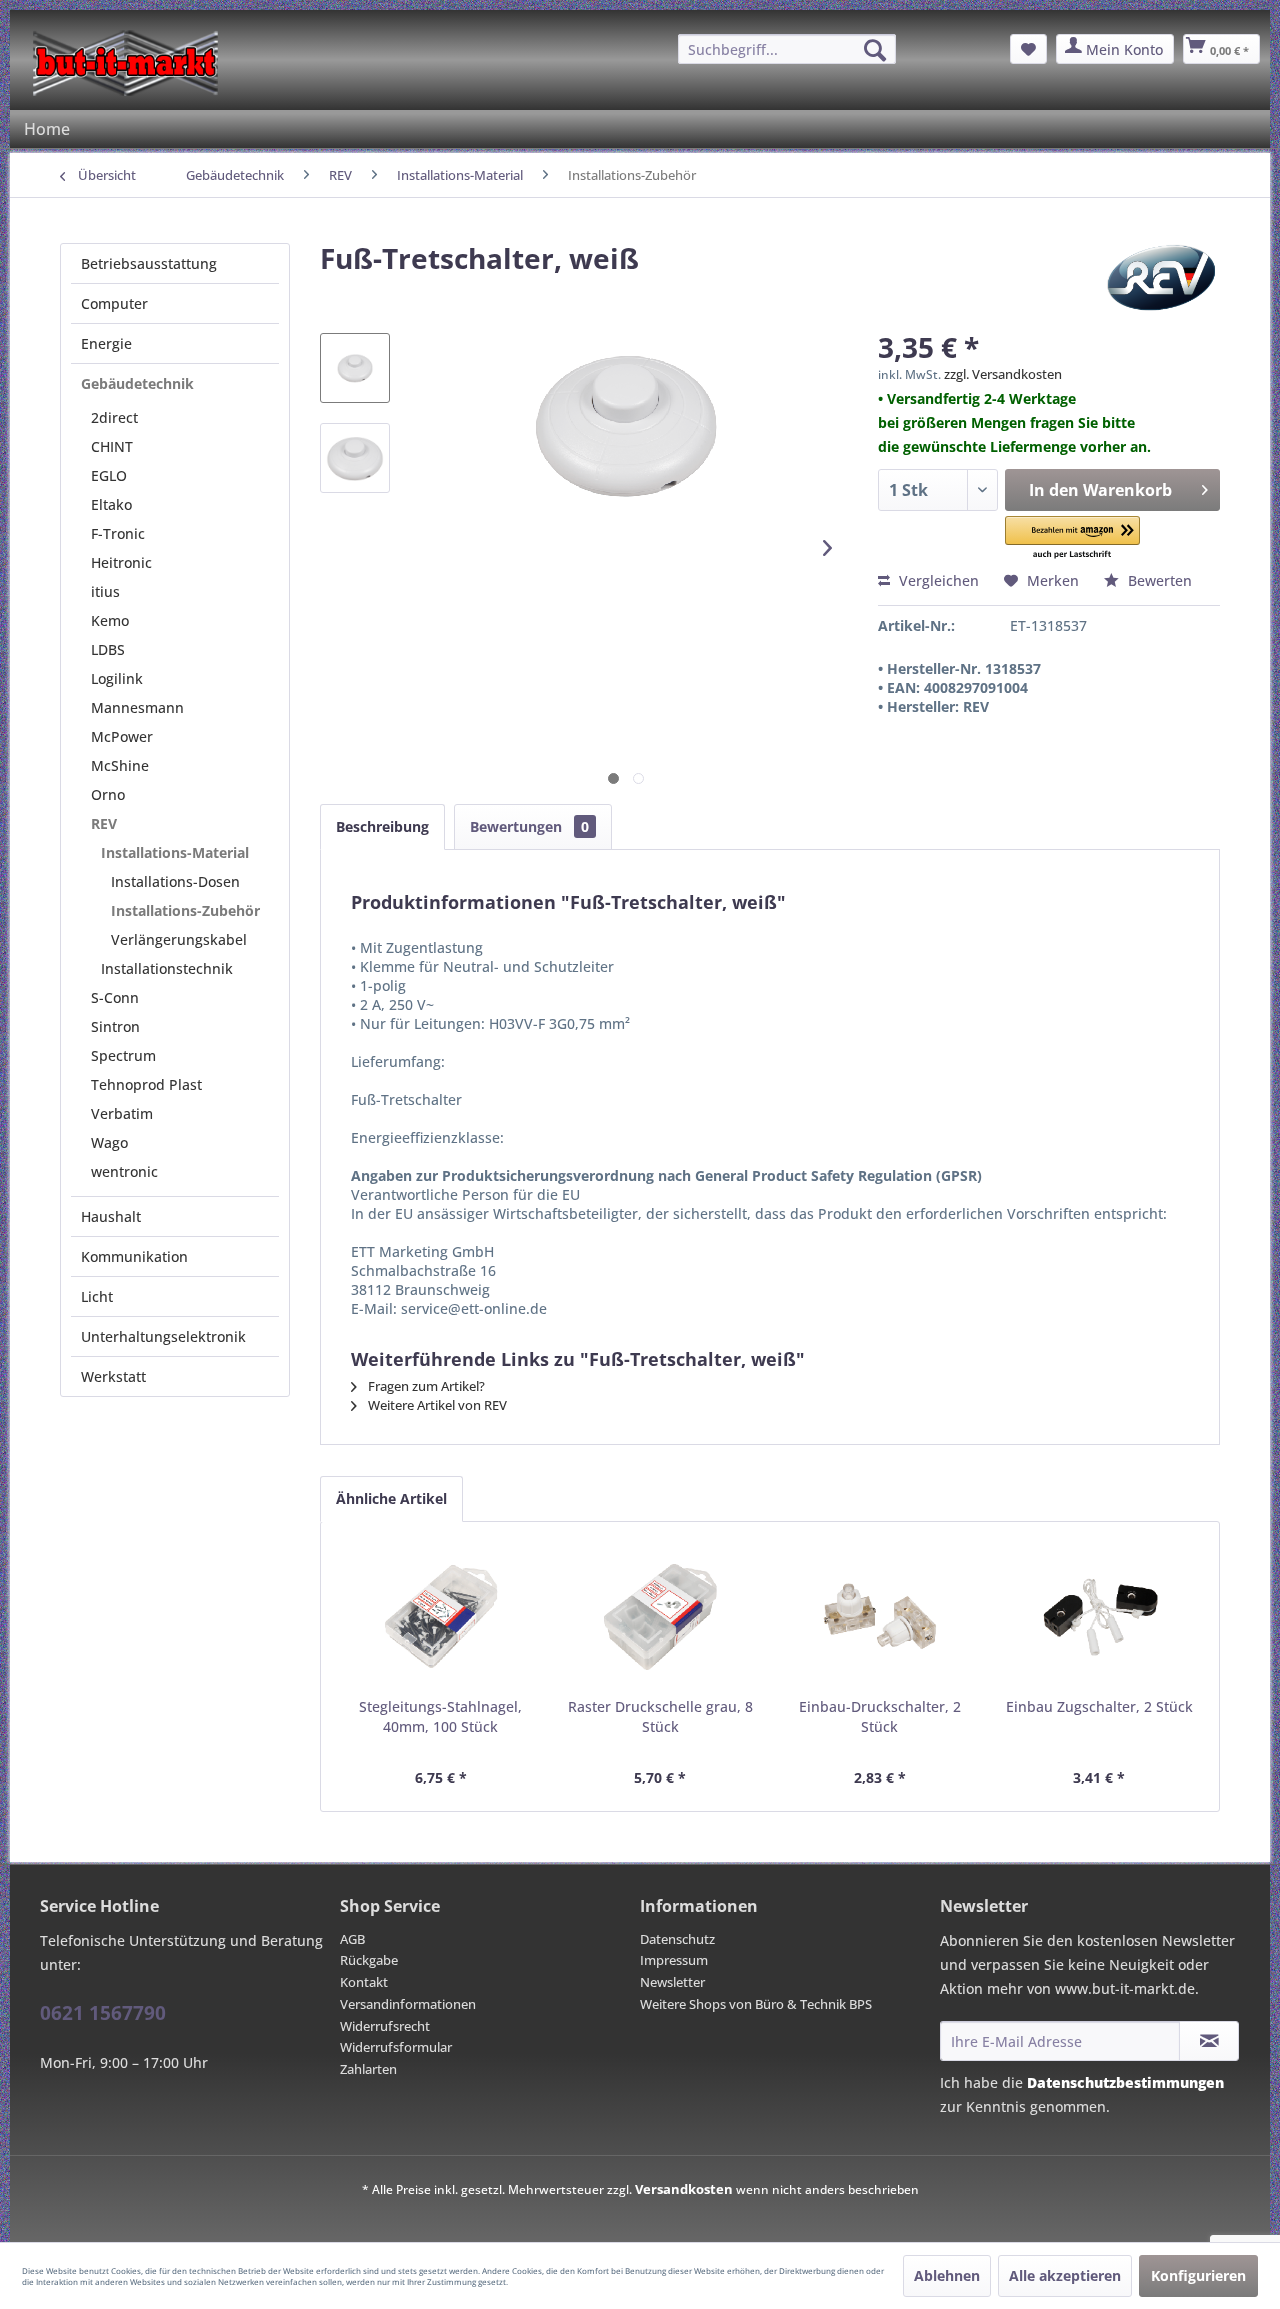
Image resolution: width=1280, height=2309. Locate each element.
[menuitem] (787, 49)
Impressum (674, 1960)
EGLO (109, 475)
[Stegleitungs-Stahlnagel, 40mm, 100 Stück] (441, 1617)
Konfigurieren (1198, 2275)
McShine (120, 765)
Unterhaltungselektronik (163, 1336)
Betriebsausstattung (149, 263)
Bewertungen (529, 826)
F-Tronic (118, 533)
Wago (109, 1142)
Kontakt (364, 1982)
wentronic (124, 1171)
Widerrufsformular (396, 2047)
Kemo (110, 620)
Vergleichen (937, 580)
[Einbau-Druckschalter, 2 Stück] (880, 1617)
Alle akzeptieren (1065, 2275)
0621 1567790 (103, 2013)
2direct (114, 417)
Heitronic (121, 562)
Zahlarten (368, 2069)
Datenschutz (677, 1939)
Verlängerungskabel (179, 939)
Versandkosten (684, 2189)
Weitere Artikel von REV (436, 1405)
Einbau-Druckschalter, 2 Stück (880, 1716)
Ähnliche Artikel (391, 1498)
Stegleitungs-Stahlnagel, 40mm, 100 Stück (440, 1716)
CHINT (112, 446)
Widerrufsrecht (385, 2026)
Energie (106, 343)
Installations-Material (175, 852)
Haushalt (111, 1216)
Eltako (111, 504)
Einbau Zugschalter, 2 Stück (1099, 1706)
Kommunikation (134, 1256)
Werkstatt (113, 1376)
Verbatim (122, 1113)
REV (104, 823)
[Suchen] (875, 50)
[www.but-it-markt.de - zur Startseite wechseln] (125, 63)
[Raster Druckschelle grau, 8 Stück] (661, 1617)
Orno (108, 794)
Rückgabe (369, 1960)
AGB (352, 1939)
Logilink (117, 678)
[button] (1073, 538)
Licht (97, 1296)
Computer (114, 303)
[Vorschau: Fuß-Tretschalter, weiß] (355, 368)
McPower (122, 736)
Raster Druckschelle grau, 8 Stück (660, 1716)
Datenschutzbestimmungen (1125, 2082)
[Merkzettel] (1028, 49)
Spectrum (123, 1055)
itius (105, 591)
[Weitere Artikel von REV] (1161, 278)
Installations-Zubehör (185, 910)
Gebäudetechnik (137, 383)
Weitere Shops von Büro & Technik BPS (756, 2004)
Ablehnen (947, 2275)
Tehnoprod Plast (146, 1084)
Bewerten (1158, 580)
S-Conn (115, 997)
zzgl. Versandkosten (1003, 374)
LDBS (108, 649)
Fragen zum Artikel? (425, 1386)
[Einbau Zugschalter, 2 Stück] (1100, 1617)
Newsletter (672, 1982)
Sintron (115, 1026)
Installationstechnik (167, 968)
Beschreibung (382, 826)
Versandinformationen (408, 2004)
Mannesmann (137, 707)
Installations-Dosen (175, 881)
